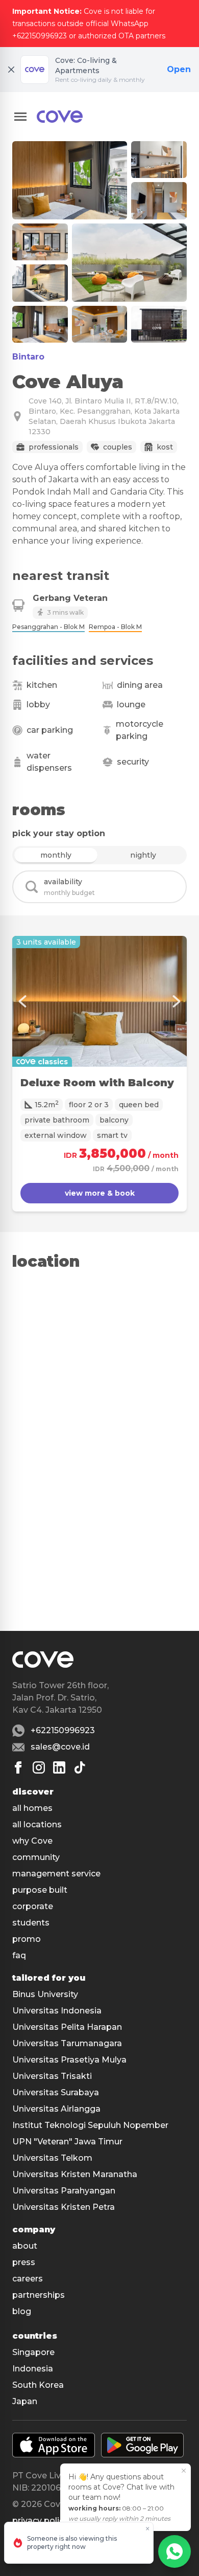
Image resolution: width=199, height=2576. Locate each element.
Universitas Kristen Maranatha (75, 2174)
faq (19, 1955)
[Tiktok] (80, 1767)
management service (56, 1874)
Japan (25, 2401)
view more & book (100, 1193)
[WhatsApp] (175, 2551)
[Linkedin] (59, 1767)
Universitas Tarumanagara (67, 2043)
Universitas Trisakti (52, 2076)
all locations (37, 1824)
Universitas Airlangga (56, 2109)
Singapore (33, 2352)
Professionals (54, 447)
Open (179, 69)
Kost (165, 447)
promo (27, 1939)
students (31, 1923)
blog (22, 2311)
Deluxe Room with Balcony (97, 1083)
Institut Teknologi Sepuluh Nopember (90, 2125)
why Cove (32, 1841)
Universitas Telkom (52, 2158)
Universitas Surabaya (56, 2092)
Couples (118, 447)
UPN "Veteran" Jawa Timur (67, 2142)
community (36, 1857)
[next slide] (177, 1001)
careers (28, 2279)
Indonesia (33, 2369)
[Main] (60, 117)
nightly (143, 855)
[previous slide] (22, 1001)
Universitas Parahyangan (64, 2191)
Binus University (45, 1994)
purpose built (40, 1890)
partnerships (39, 2295)
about (25, 2246)
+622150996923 (63, 1730)
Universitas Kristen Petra (64, 2207)
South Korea (38, 2385)
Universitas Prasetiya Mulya (69, 2060)
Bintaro (28, 357)
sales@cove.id (60, 1747)
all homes (32, 1808)
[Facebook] (18, 1767)
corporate (33, 1906)
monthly (56, 855)
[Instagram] (39, 1767)
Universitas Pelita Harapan (67, 2027)
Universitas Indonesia (57, 2011)
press (24, 2262)
